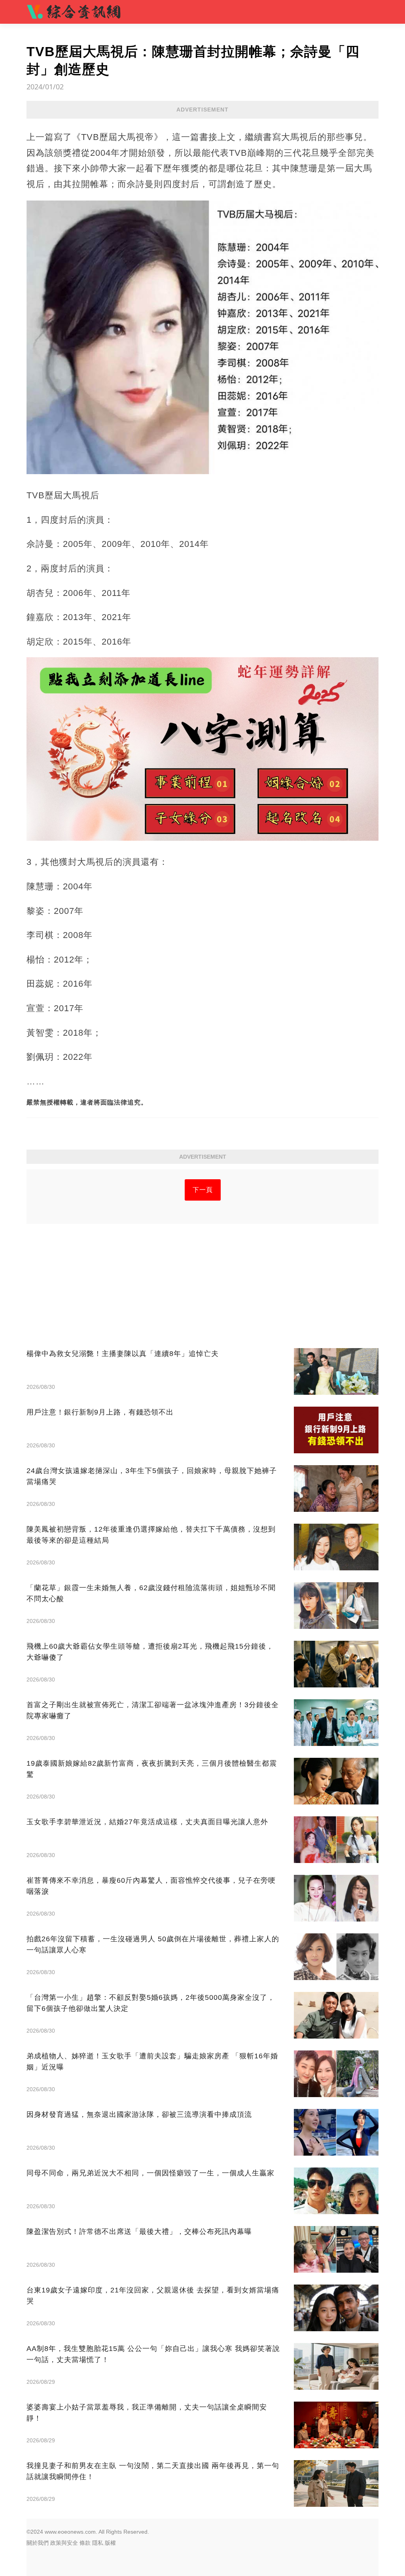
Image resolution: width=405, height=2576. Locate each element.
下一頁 (203, 1190)
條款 (85, 2543)
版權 (110, 2543)
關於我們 (38, 2543)
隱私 (98, 2543)
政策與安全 (64, 2543)
